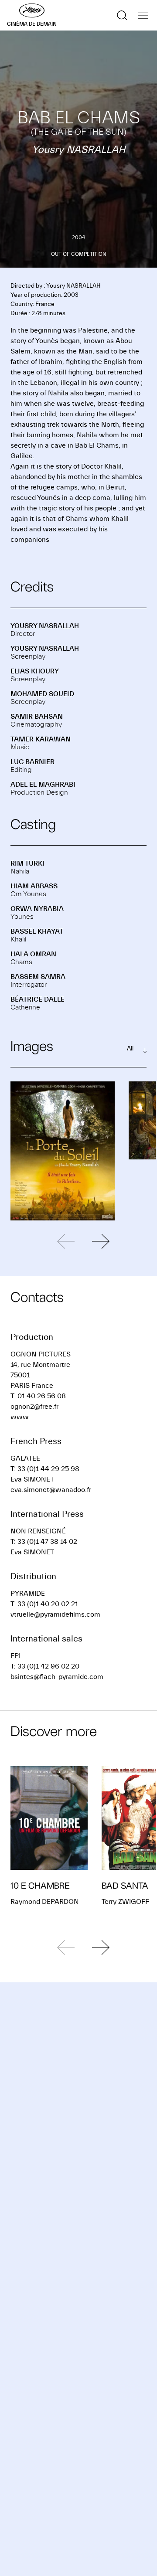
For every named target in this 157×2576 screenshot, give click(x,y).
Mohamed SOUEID (42, 694)
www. (20, 1417)
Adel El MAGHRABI (43, 785)
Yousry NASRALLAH (45, 626)
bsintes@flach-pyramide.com (57, 1677)
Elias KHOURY (35, 671)
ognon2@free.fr (34, 1407)
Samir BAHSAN (37, 717)
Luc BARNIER (32, 762)
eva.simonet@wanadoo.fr (51, 1490)
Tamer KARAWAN (41, 739)
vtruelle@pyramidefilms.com (55, 1614)
